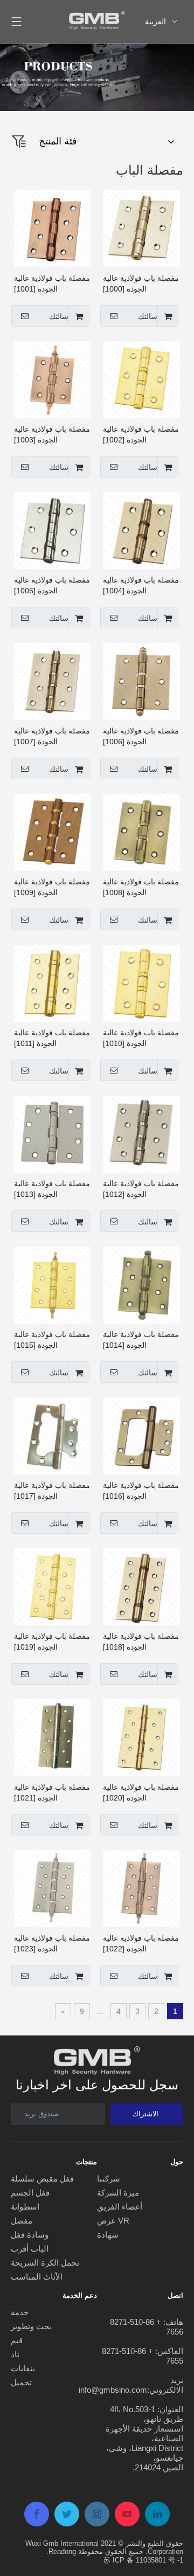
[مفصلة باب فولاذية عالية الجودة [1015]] (53, 1285)
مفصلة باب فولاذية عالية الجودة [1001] (52, 283)
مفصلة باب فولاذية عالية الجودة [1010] (141, 1038)
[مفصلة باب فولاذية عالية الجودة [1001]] (53, 228)
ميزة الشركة (118, 2193)
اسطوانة (25, 2207)
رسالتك (150, 316)
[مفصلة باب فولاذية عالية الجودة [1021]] (53, 1737)
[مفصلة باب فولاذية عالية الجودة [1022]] (141, 1888)
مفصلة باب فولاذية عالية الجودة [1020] (141, 1792)
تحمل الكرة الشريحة (45, 2263)
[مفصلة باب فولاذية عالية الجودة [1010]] (141, 983)
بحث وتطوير (31, 2326)
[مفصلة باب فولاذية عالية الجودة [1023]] (53, 1888)
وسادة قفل (30, 2235)
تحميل (21, 2382)
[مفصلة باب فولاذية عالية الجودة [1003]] (53, 379)
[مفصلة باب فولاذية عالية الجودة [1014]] (141, 1285)
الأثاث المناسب (37, 2277)
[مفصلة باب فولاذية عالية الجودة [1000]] (141, 228)
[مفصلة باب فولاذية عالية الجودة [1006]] (141, 681)
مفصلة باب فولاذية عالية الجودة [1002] (141, 434)
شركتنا (109, 2179)
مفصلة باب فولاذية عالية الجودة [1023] (52, 1943)
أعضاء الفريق (120, 2207)
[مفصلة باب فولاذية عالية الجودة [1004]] (141, 530)
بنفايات (23, 2368)
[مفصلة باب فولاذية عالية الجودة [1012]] (141, 1134)
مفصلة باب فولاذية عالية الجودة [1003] (52, 434)
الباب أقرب (30, 2249)
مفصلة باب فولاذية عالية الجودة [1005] (52, 585)
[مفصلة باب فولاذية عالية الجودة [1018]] (141, 1587)
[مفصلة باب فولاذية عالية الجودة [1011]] (53, 983)
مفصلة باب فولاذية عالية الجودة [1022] (141, 1943)
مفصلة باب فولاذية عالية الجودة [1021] (52, 1792)
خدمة (20, 2312)
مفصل (22, 2221)
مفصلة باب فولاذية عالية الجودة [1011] (52, 1038)
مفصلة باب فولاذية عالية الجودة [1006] (141, 736)
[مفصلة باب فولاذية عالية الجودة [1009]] (53, 832)
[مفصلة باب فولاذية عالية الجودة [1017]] (53, 1436)
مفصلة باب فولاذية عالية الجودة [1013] (52, 1189)
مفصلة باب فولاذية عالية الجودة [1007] (52, 736)
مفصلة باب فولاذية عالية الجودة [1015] (52, 1340)
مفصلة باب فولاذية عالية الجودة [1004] (141, 585)
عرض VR (113, 2221)
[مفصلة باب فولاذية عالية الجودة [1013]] (53, 1134)
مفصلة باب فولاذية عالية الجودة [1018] (141, 1642)
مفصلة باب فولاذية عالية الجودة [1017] (52, 1491)
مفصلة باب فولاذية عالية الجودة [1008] (141, 887)
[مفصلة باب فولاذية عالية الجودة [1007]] (53, 681)
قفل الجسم (30, 2193)
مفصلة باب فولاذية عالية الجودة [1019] (52, 1642)
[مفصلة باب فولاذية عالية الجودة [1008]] (141, 832)
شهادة (108, 2235)
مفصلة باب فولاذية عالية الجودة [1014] (141, 1340)
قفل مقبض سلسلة (42, 2179)
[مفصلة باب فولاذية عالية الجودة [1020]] (141, 1737)
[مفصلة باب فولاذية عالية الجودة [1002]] (141, 379)
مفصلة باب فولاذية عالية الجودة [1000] (141, 283)
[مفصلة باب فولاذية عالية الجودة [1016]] (141, 1436)
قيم (17, 2340)
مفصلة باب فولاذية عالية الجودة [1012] (141, 1189)
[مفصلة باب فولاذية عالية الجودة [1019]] (53, 1587)
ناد (15, 2354)
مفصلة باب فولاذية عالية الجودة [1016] (141, 1491)
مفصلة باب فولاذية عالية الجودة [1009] (52, 887)
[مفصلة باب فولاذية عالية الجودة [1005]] (53, 530)
